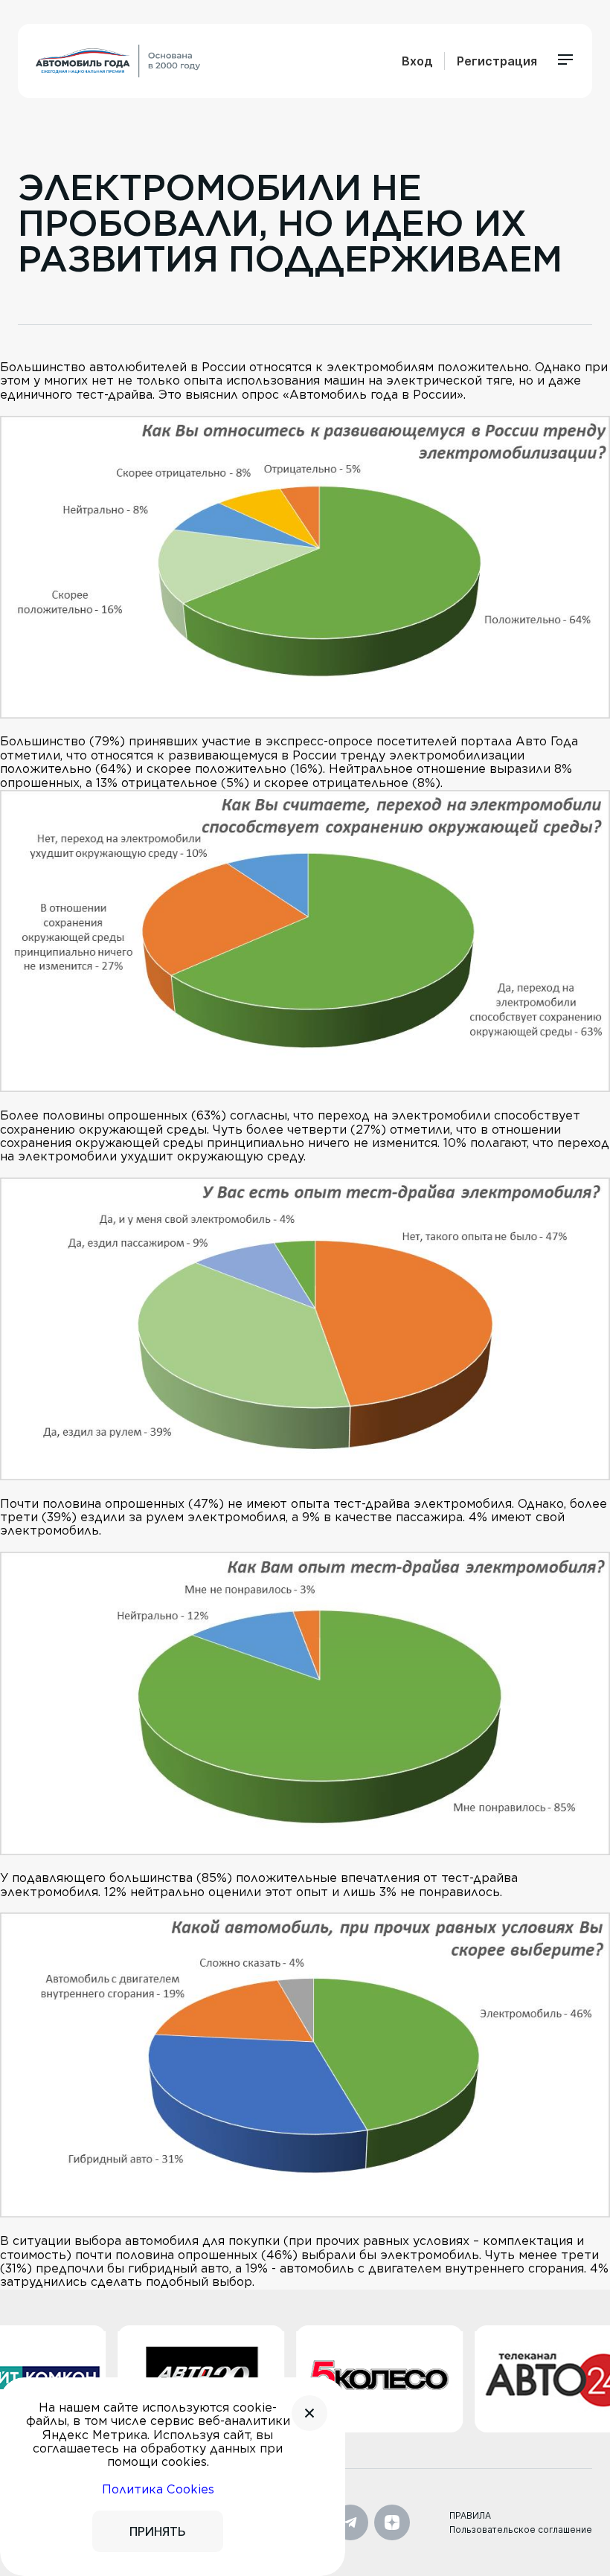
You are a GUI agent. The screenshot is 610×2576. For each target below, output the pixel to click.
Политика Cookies (158, 2489)
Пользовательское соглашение (521, 2530)
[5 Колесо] (336, 2379)
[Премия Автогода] (118, 61)
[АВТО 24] (515, 2379)
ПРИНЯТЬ (158, 2531)
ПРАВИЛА (470, 2515)
